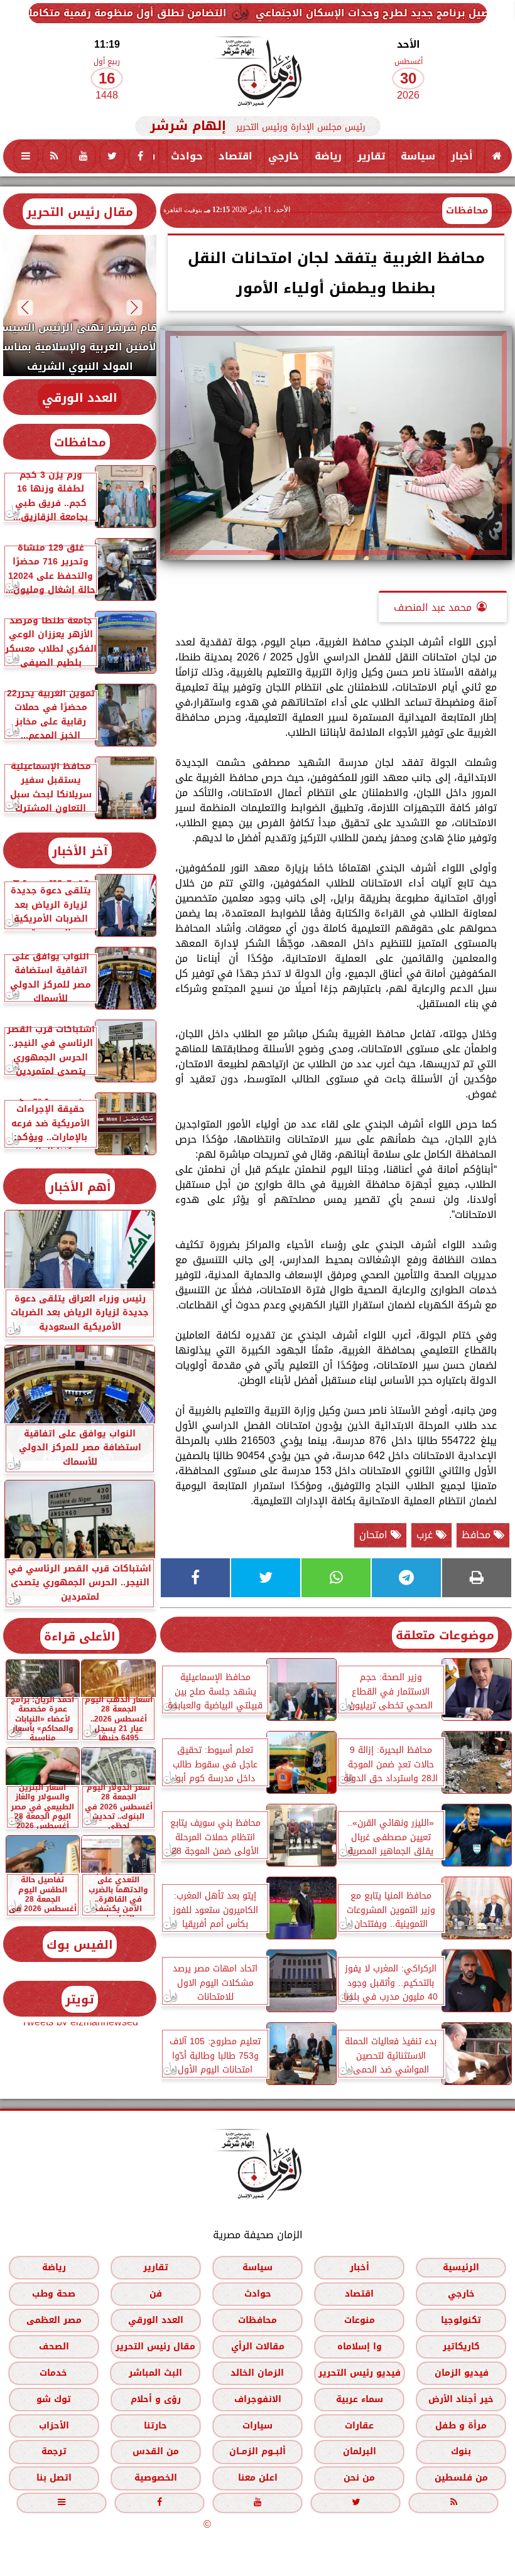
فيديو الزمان (462, 2373)
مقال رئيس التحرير (80, 212)
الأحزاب (54, 2426)
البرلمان (360, 2452)
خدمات (53, 2373)
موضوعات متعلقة (445, 1635)
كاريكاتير (461, 2347)
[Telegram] (406, 1578)
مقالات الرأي (258, 2347)
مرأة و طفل (461, 2426)
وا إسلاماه (360, 2347)
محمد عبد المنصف (433, 607)
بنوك (461, 2452)
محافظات (467, 210)
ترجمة (54, 2452)
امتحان (375, 1535)
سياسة (418, 156)
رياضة (328, 156)
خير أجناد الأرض (461, 2399)
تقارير (371, 156)
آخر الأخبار (80, 851)
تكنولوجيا (461, 2320)
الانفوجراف (258, 2399)
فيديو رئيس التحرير (360, 2373)
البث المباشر (155, 2373)
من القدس (156, 2452)
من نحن (359, 2478)
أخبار (462, 156)
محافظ (478, 1535)
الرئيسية (461, 2267)
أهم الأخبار (80, 1187)
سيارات (257, 2426)
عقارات (359, 2426)
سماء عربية (360, 2399)
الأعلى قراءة (80, 1636)
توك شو (54, 2399)
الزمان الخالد (257, 2373)
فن (156, 2294)
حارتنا (155, 2426)
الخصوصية (156, 2478)
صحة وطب (54, 2294)
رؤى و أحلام (156, 2399)
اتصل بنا (54, 2478)
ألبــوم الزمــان (257, 2452)
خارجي (284, 156)
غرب (426, 1535)
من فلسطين (461, 2478)
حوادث (187, 156)
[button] (135, 307)
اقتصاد (236, 156)
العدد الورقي (80, 398)
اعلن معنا (258, 2478)
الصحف (54, 2347)
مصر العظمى (54, 2320)
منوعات (360, 2320)
